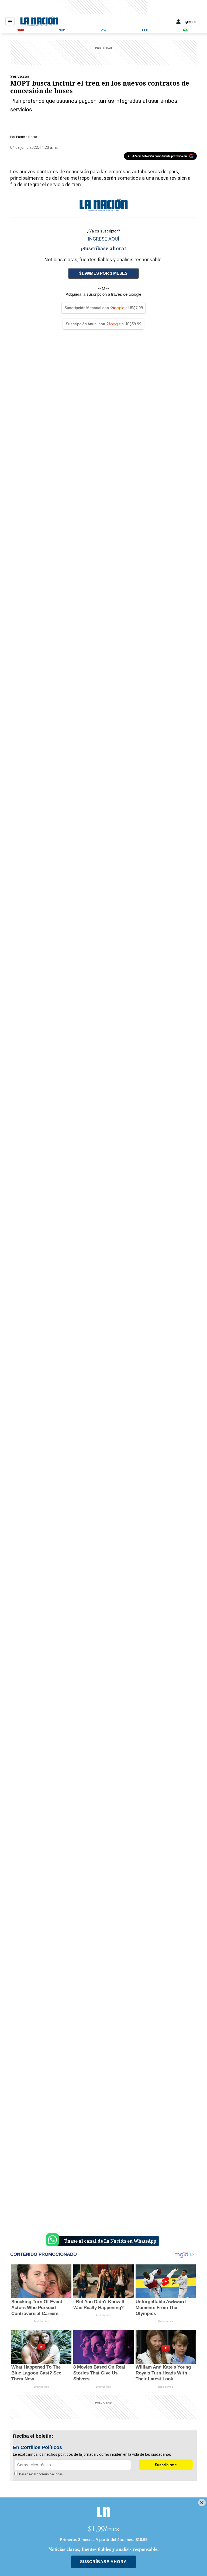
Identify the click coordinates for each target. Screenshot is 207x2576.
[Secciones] (10, 22)
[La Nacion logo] (39, 22)
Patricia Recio (27, 137)
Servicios (20, 76)
